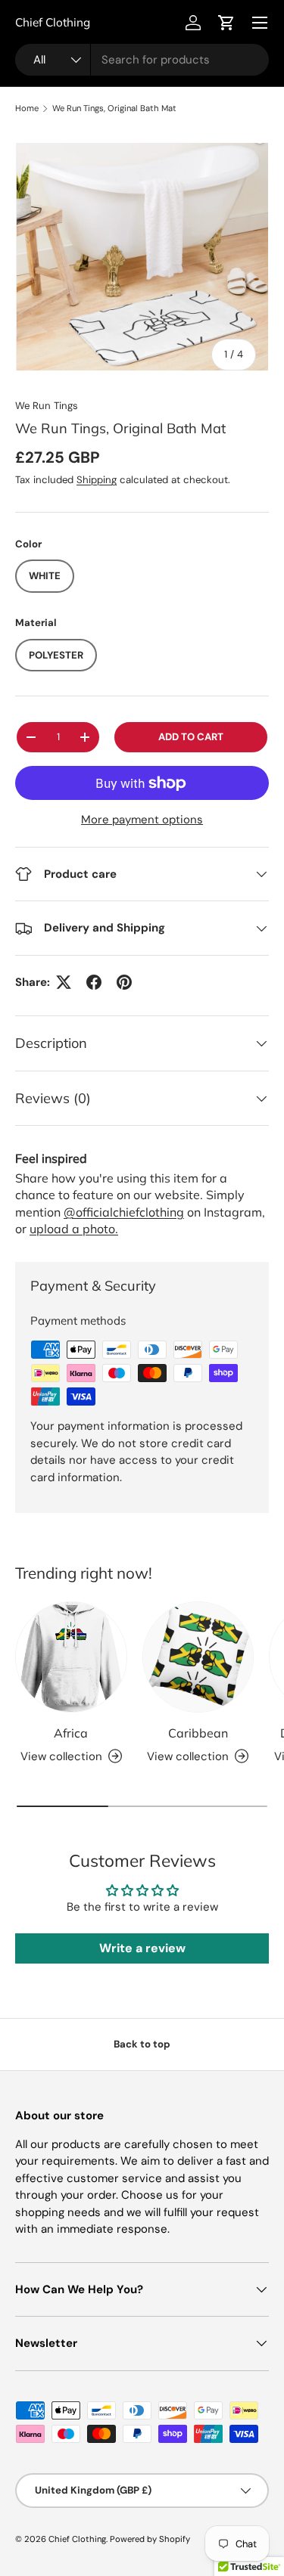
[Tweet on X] (64, 982)
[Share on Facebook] (94, 982)
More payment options (142, 820)
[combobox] (142, 60)
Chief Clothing (77, 2539)
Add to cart (191, 737)
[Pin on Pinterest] (124, 982)
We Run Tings (47, 406)
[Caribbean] (198, 1657)
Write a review (142, 1948)
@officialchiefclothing (124, 1212)
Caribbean (198, 1733)
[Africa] (71, 1657)
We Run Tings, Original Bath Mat (114, 108)
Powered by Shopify (150, 2539)
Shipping (97, 480)
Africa (71, 1733)
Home (27, 108)
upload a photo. (74, 1229)
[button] (226, 23)
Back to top (142, 2044)
